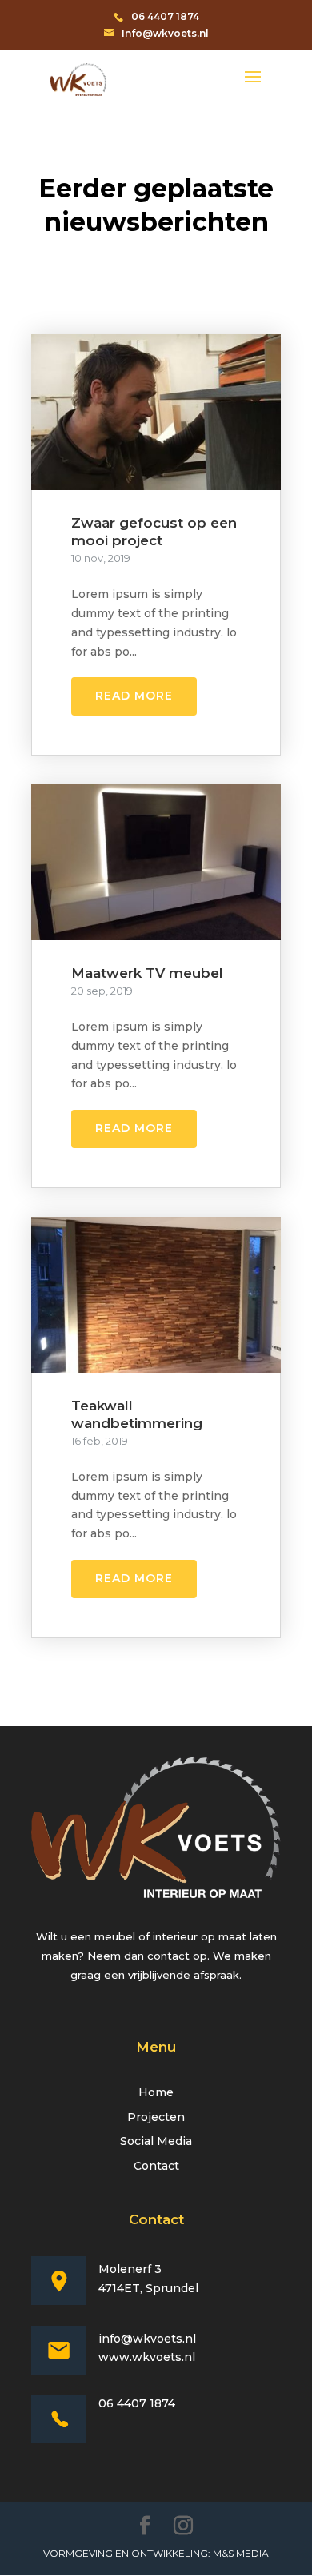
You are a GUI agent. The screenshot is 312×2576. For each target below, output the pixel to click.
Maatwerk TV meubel (147, 973)
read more (134, 696)
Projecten (156, 2117)
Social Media (156, 2141)
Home (156, 2092)
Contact (156, 2166)
